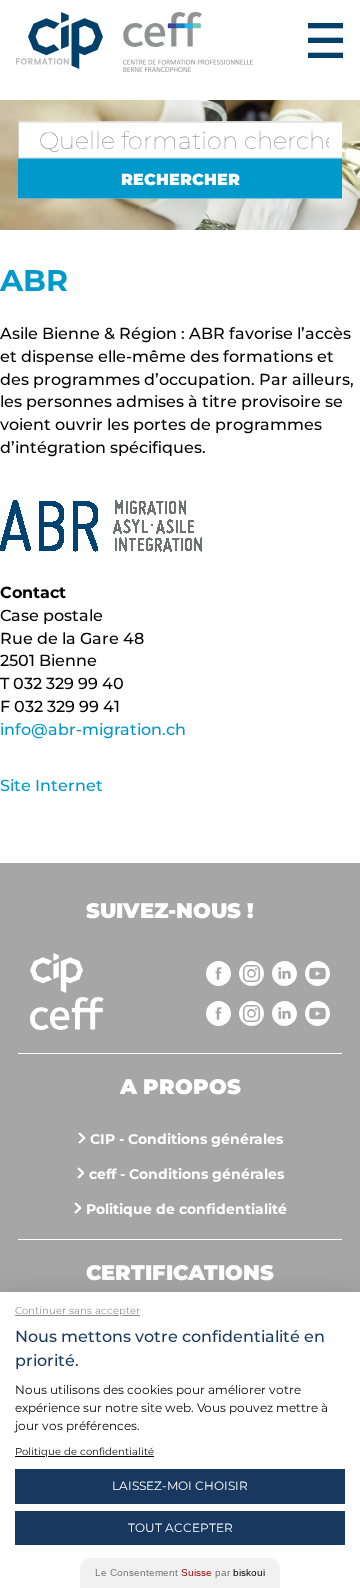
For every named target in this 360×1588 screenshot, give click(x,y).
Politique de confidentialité (186, 1209)
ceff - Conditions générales (186, 1174)
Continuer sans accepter (77, 1310)
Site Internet (51, 785)
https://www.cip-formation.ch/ (211, 42)
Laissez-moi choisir (180, 1485)
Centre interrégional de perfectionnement (59, 42)
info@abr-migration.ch (93, 729)
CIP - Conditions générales (186, 1139)
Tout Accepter (180, 1527)
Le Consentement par (180, 1572)
